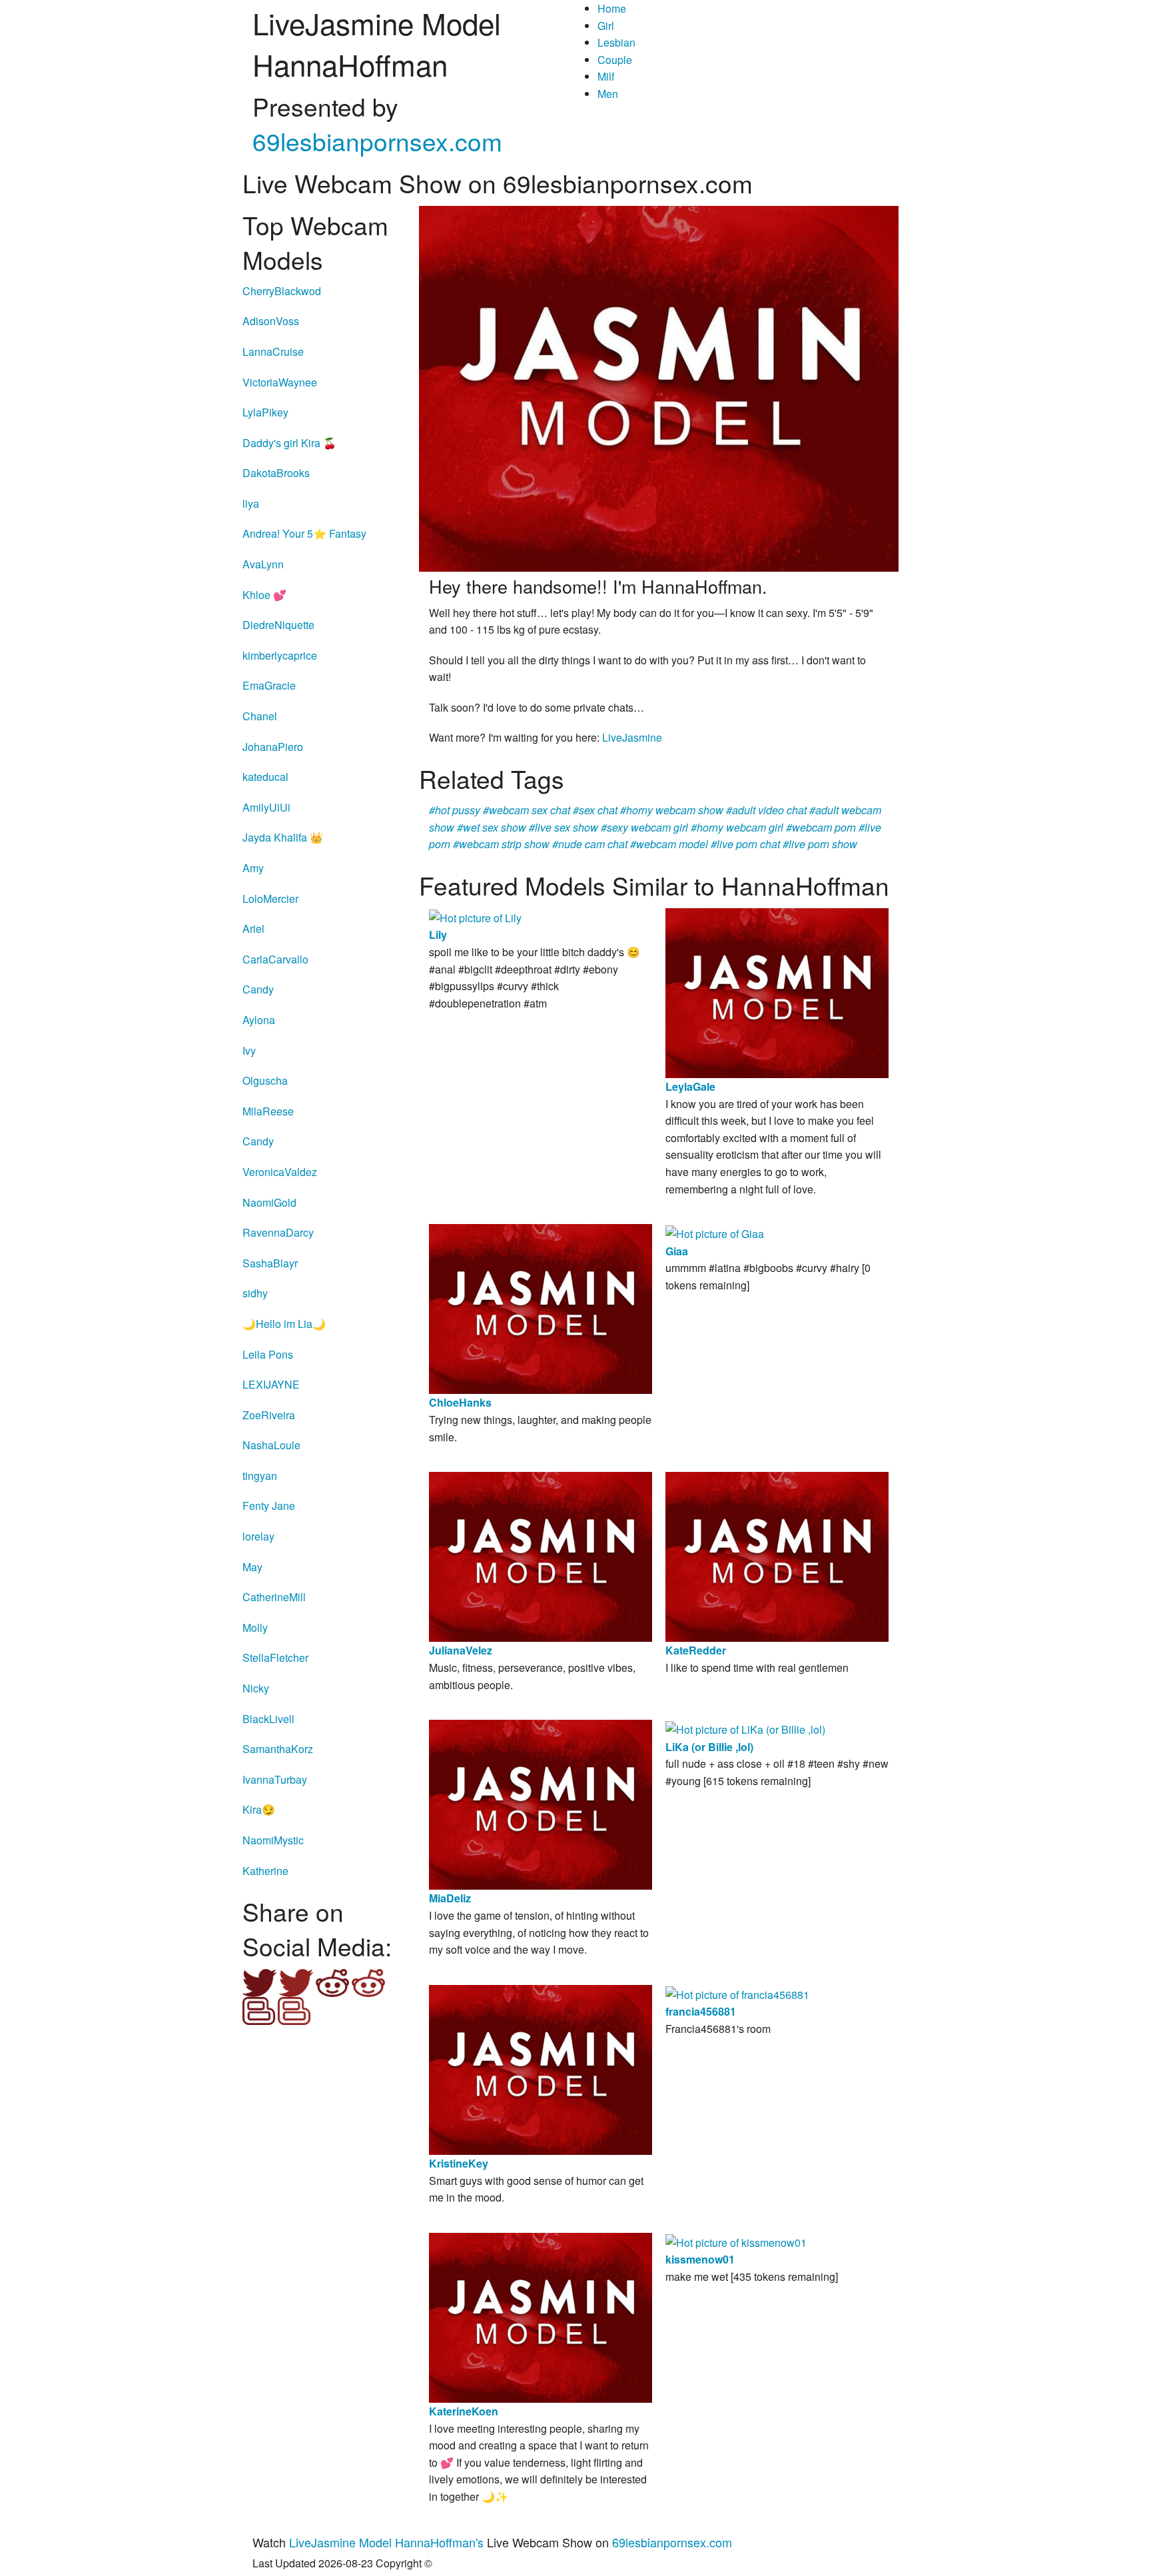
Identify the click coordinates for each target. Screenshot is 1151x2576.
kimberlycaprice (280, 655)
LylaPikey (265, 412)
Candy (258, 989)
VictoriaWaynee (280, 382)
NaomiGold (269, 1202)
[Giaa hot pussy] (715, 1232)
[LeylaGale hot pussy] (777, 992)
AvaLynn (263, 564)
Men (608, 94)
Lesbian (616, 42)
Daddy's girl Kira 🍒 (289, 443)
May (252, 1567)
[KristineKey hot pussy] (541, 2069)
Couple (615, 60)
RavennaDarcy (278, 1232)
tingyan (260, 1476)
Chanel (260, 716)
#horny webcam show (672, 810)
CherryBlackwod (282, 291)
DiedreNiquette (278, 625)
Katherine (265, 1871)
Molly (255, 1627)
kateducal (265, 777)
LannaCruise (273, 351)
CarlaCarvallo (275, 959)
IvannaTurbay (275, 1779)
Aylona (259, 1020)
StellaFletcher (275, 1657)
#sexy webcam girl (644, 827)
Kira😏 (259, 1809)
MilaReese (268, 1111)
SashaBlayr (270, 1263)
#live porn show (820, 844)
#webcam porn (821, 827)
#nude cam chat (590, 844)
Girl (606, 26)
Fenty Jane (269, 1506)
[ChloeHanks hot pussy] (541, 1308)
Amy (253, 868)
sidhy (255, 1293)
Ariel (253, 929)
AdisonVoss (271, 321)
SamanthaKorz (278, 1749)
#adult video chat (766, 810)
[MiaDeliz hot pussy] (541, 1803)
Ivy (249, 1050)
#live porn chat (745, 844)
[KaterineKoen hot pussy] (541, 2316)
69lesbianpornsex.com (377, 141)
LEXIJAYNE (271, 1384)
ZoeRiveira (269, 1415)
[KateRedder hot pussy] (777, 1556)
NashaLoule (271, 1445)
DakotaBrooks (276, 473)
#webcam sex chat (527, 810)
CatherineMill (274, 1597)
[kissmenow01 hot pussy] (736, 2241)
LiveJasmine (632, 737)
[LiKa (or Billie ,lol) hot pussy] (745, 1728)
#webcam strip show (501, 844)
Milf (606, 76)
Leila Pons (268, 1354)
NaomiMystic (273, 1840)
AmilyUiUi (266, 807)
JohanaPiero (273, 747)
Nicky (256, 1688)
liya (251, 503)
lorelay (258, 1536)
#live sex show (564, 827)
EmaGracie (269, 685)
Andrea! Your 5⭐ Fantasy (304, 533)
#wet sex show (492, 827)
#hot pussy (455, 810)
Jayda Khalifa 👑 (283, 837)
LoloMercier (270, 899)
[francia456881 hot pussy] (737, 1993)
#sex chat (595, 810)
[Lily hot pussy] (475, 917)
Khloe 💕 (264, 595)
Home (612, 8)
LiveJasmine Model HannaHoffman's (386, 2542)
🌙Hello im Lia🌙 (284, 1324)
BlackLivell (268, 1719)
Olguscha (265, 1080)
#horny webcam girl (737, 827)
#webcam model (669, 844)
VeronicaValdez (280, 1172)
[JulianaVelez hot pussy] (541, 1556)
